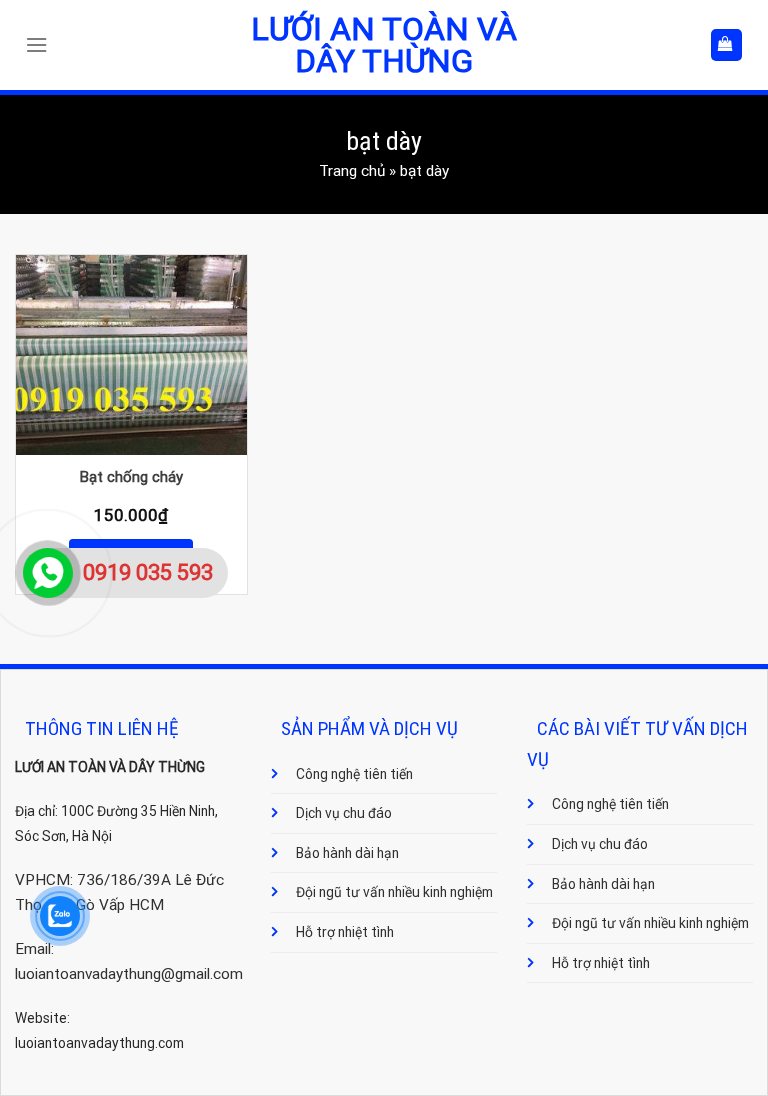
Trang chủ (352, 171)
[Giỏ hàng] (726, 44)
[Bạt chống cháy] (131, 355)
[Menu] (41, 45)
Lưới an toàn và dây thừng (384, 45)
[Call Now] (48, 573)
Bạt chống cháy (131, 477)
